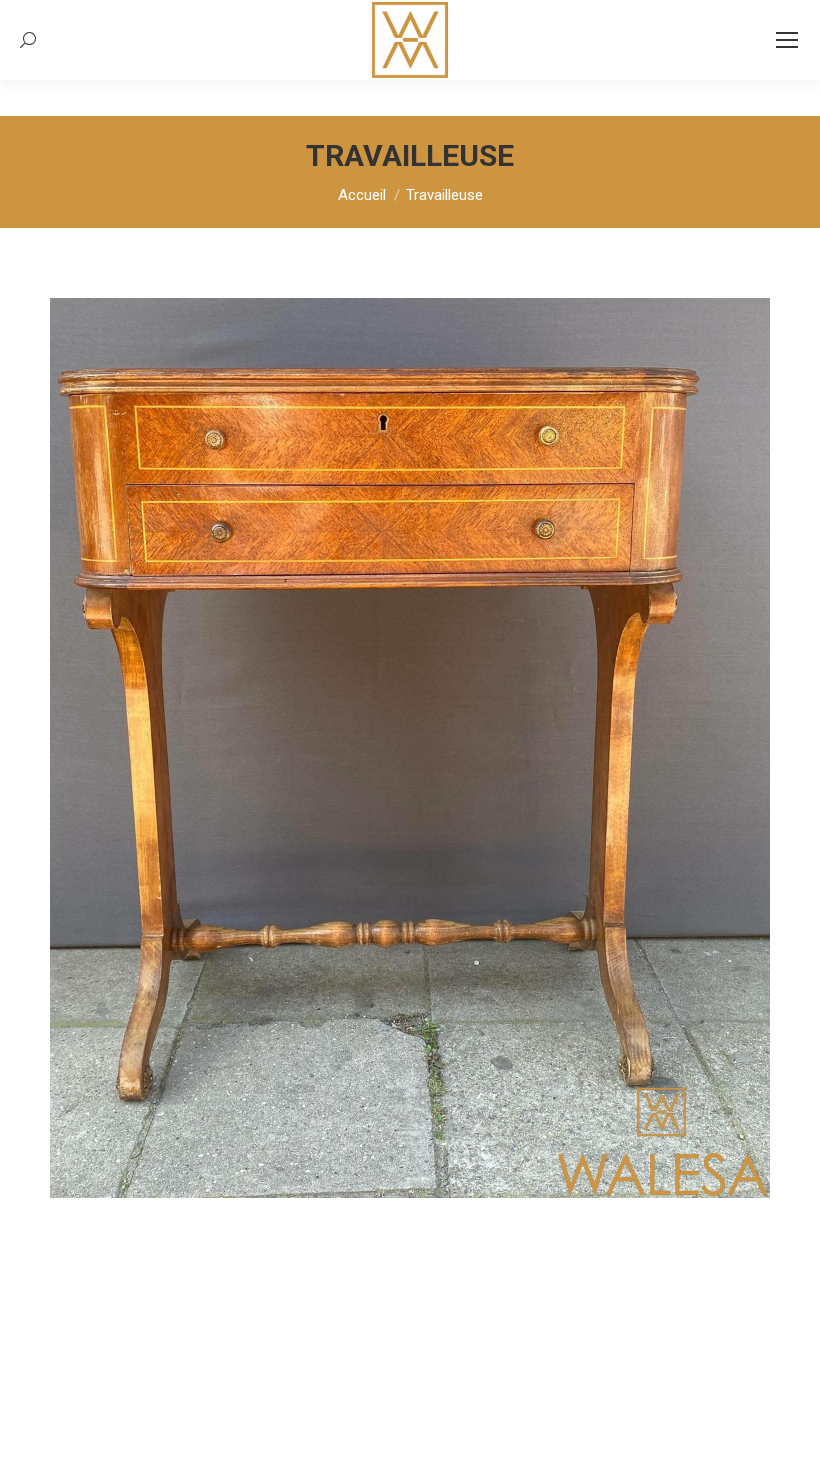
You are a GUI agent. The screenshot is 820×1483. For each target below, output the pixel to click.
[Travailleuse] (410, 748)
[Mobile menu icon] (787, 40)
